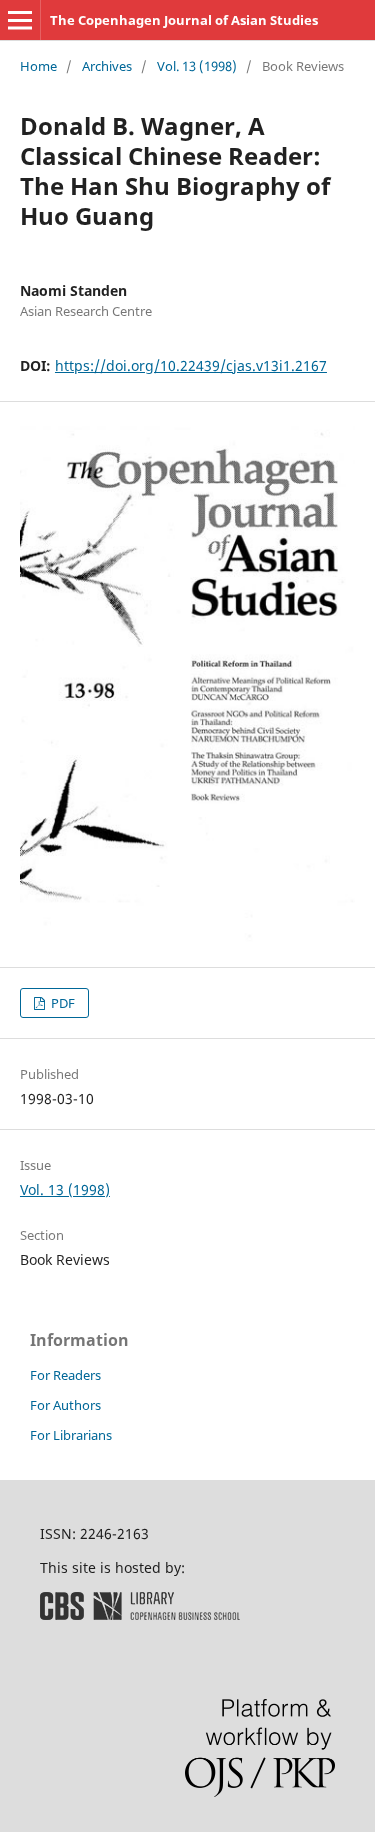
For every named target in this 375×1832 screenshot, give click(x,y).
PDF (61, 1003)
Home (38, 66)
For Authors (65, 1405)
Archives (107, 66)
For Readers (65, 1375)
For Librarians (71, 1435)
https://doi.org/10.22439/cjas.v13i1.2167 (191, 365)
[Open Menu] (20, 20)
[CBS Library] (140, 1614)
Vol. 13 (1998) (197, 66)
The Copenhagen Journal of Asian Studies (184, 20)
